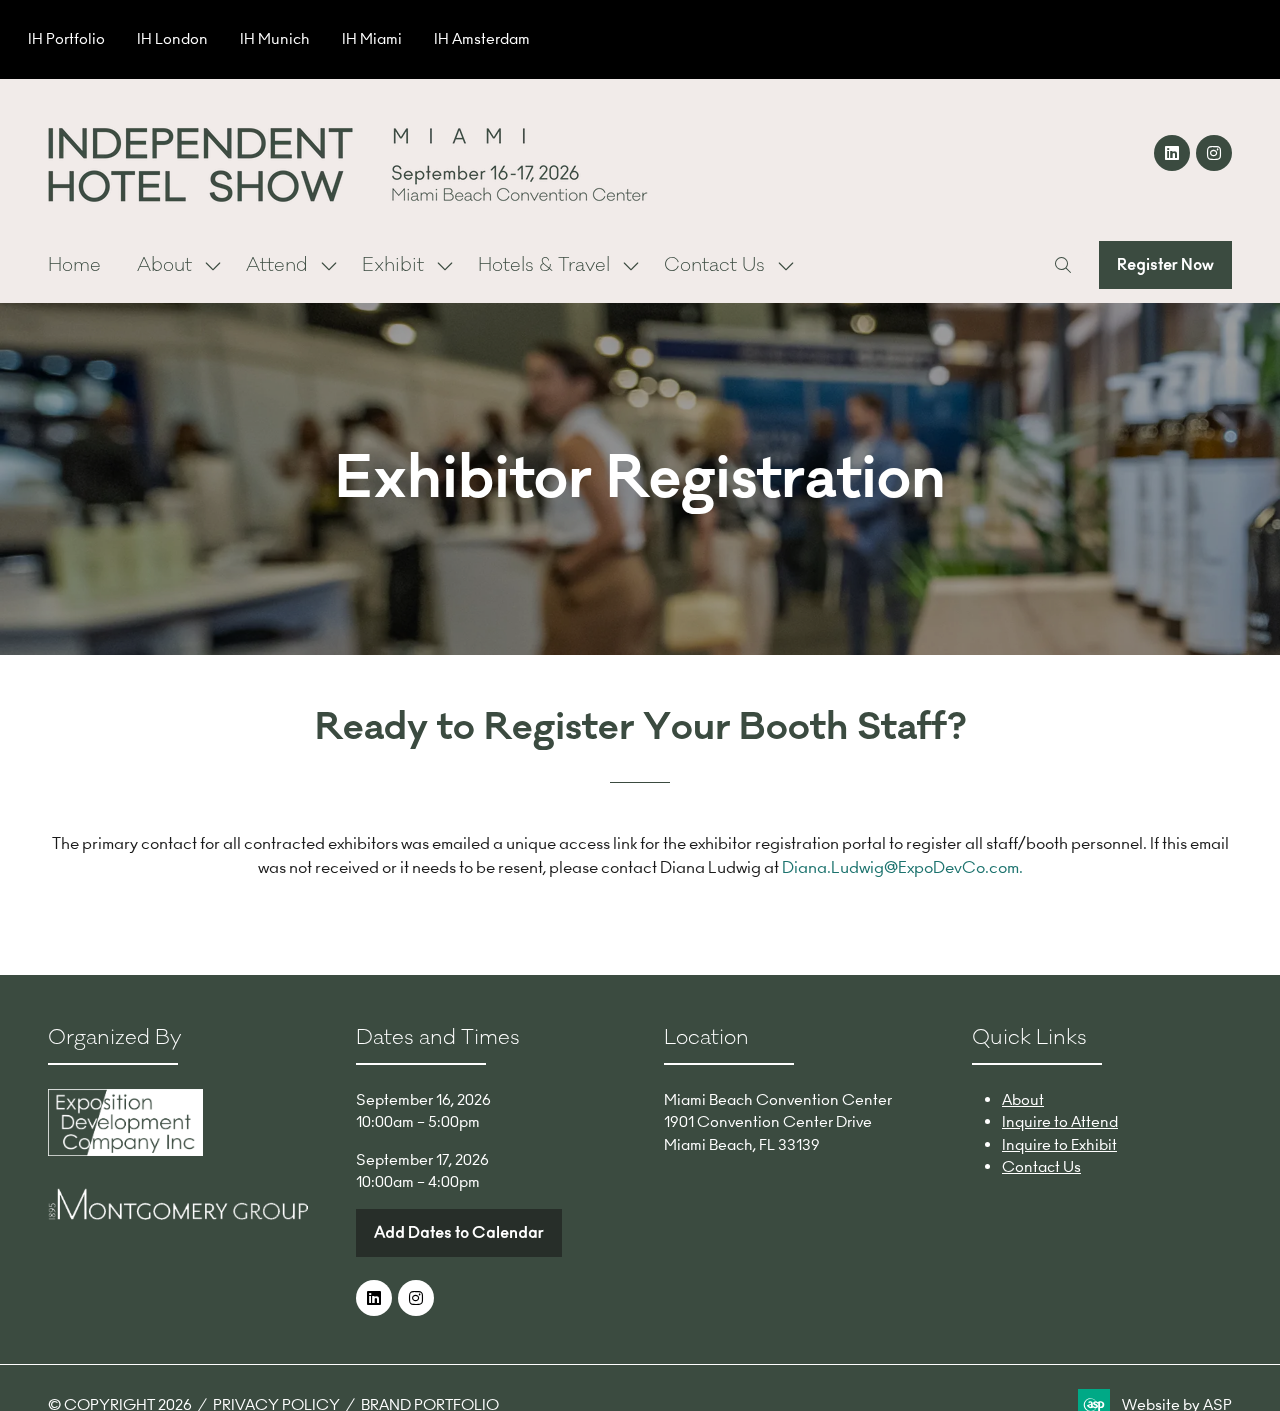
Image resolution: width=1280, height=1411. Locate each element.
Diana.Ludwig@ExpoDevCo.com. (902, 867)
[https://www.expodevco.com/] (125, 1150)
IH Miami (372, 38)
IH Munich (275, 38)
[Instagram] (1214, 153)
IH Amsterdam (482, 38)
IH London (172, 38)
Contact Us (714, 265)
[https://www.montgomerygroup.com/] (178, 1214)
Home (74, 265)
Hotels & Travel (544, 265)
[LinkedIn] (1172, 153)
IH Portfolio (66, 38)
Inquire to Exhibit (1059, 1144)
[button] (1063, 265)
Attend (277, 265)
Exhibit (393, 265)
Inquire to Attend (1060, 1121)
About (164, 265)
